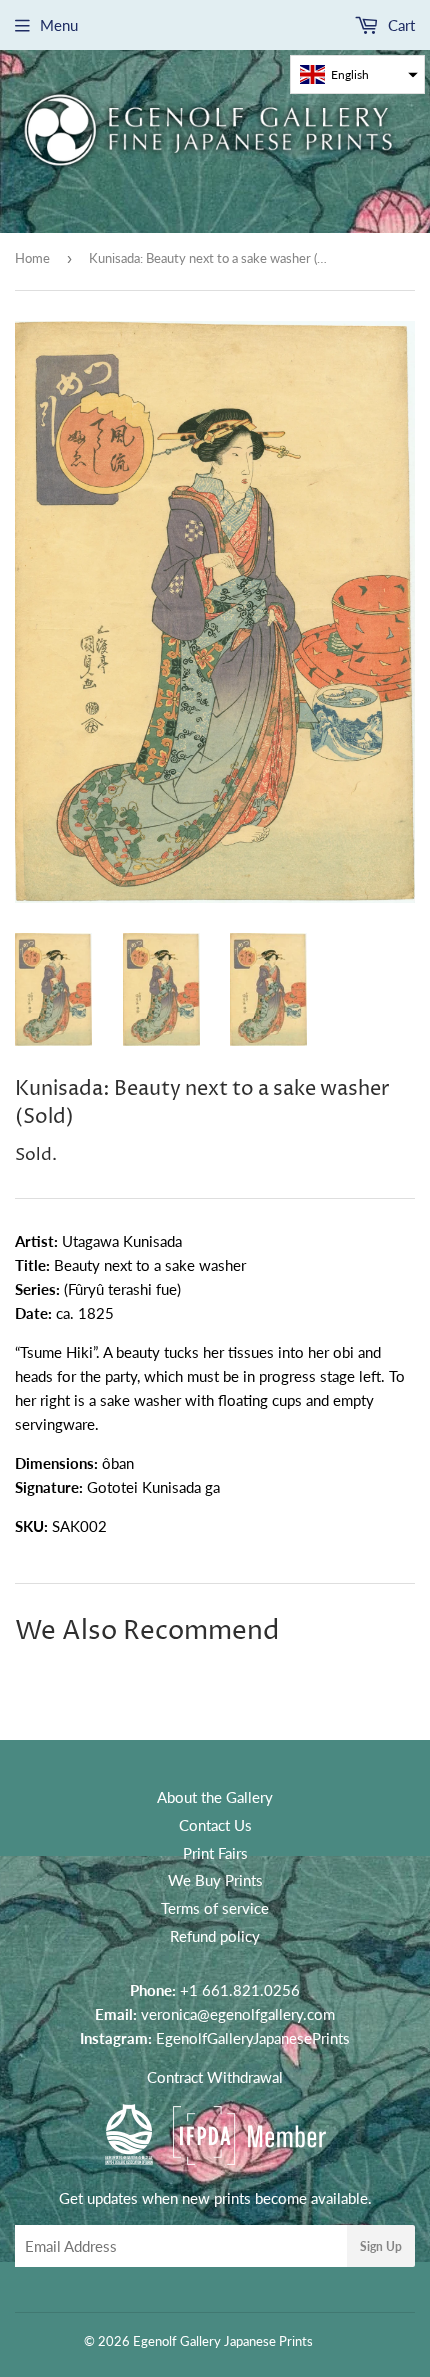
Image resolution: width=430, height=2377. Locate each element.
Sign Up (381, 2246)
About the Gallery (215, 1797)
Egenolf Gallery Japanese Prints (223, 2341)
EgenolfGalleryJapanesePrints (253, 2038)
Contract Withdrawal (215, 2077)
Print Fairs (215, 1853)
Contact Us (215, 1825)
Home (32, 258)
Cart (399, 25)
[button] (357, 74)
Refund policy (215, 1936)
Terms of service (215, 1908)
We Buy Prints (215, 1880)
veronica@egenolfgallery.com (238, 2014)
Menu (59, 25)
